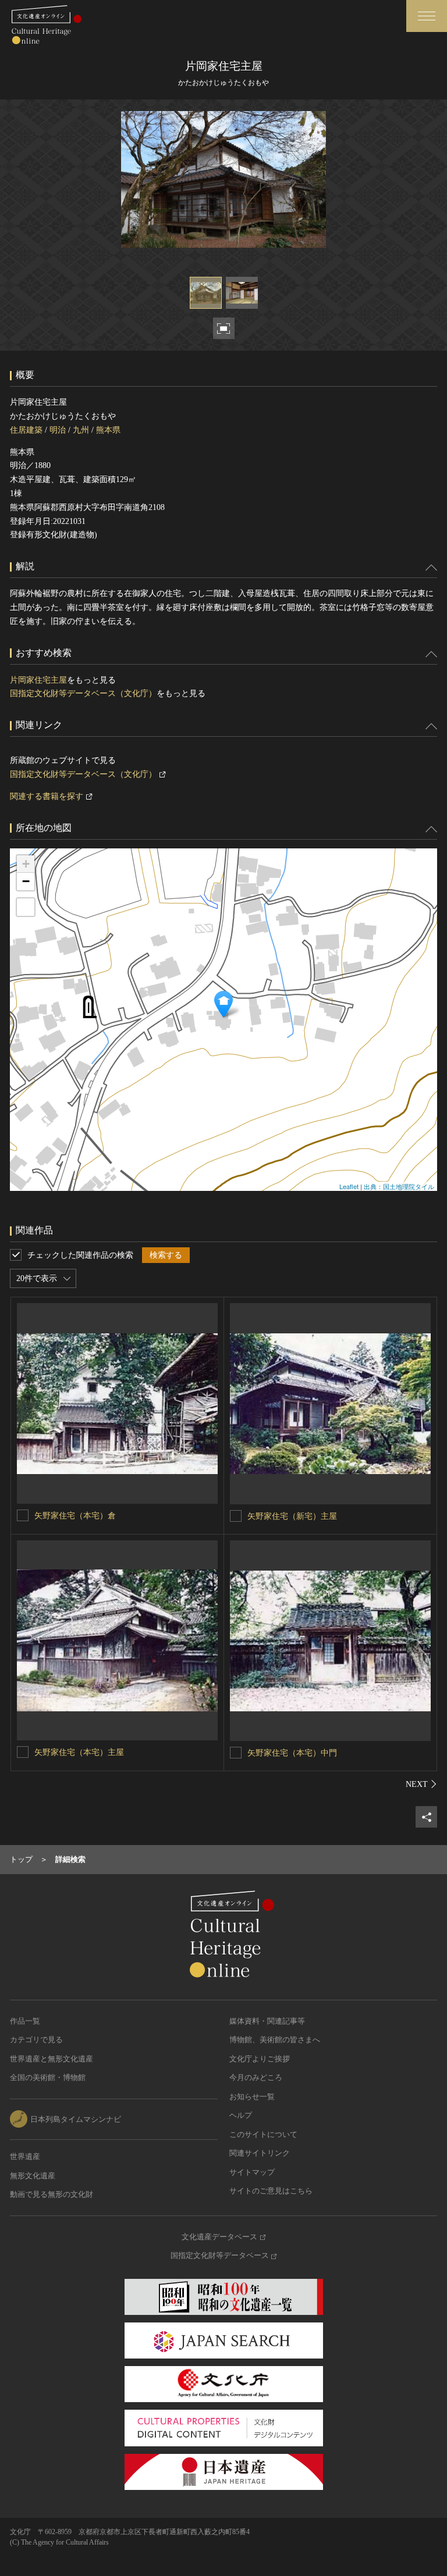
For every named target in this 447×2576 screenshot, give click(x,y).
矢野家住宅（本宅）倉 (75, 1516)
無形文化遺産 (33, 2176)
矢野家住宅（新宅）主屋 (292, 1516)
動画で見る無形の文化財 (52, 2194)
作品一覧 (25, 2021)
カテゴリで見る (36, 2040)
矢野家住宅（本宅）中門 (292, 1753)
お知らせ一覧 (252, 2097)
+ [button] (26, 864)
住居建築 (26, 430)
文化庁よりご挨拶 (260, 2059)
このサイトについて (263, 2134)
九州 (81, 430)
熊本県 (108, 430)
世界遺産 (25, 2156)
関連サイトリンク (260, 2153)
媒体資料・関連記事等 (267, 2021)
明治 (58, 430)
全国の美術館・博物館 (48, 2077)
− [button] (26, 881)
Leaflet (349, 1186)
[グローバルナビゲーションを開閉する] (427, 16)
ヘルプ (241, 2115)
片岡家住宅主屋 (38, 680)
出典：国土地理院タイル (399, 1186)
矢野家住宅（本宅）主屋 (79, 1752)
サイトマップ (252, 2172)
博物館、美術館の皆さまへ (275, 2040)
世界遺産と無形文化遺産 (52, 2059)
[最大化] (26, 907)
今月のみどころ (256, 2077)
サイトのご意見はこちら (271, 2191)
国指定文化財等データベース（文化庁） (83, 693)
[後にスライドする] (421, 1784)
